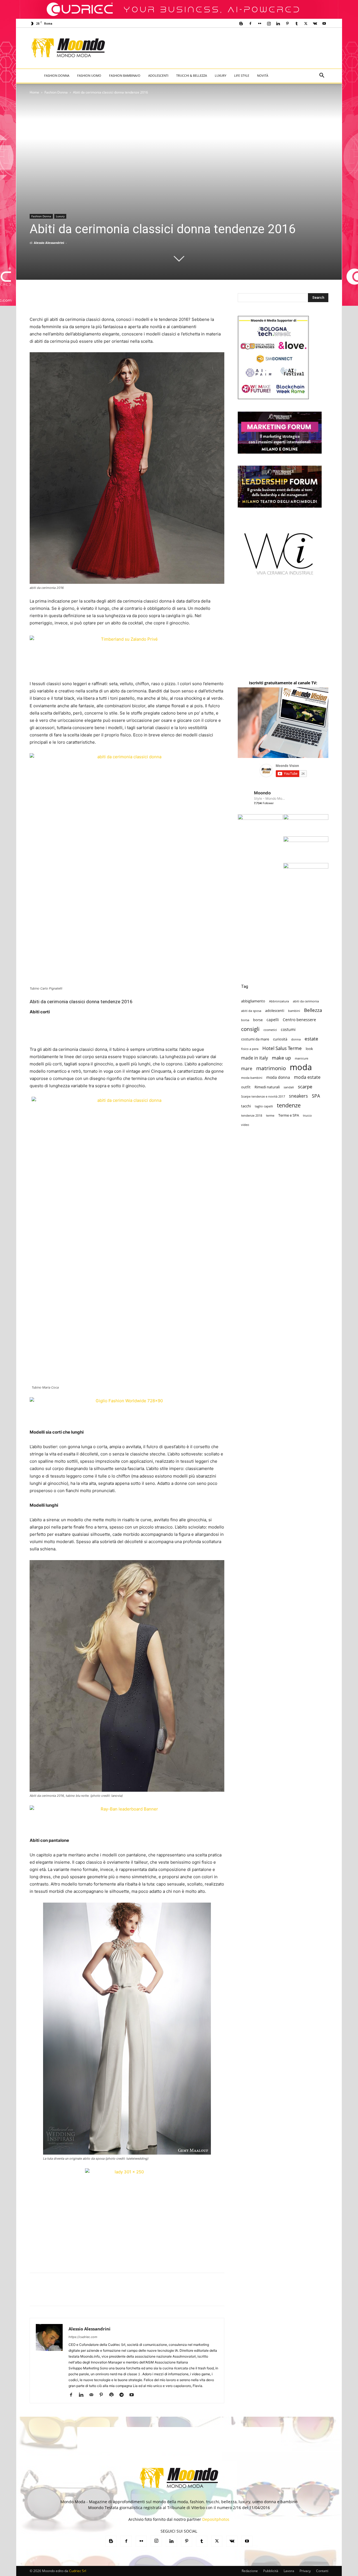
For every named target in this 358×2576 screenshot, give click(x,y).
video (245, 1125)
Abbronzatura (279, 1001)
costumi (288, 1029)
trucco (307, 1116)
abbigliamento (253, 1001)
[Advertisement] (225, 48)
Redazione (250, 2571)
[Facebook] (250, 24)
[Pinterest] (287, 24)
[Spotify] (113, 2395)
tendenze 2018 (252, 1116)
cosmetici (270, 1030)
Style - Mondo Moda (270, 798)
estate (311, 1039)
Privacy (305, 2571)
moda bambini (252, 1078)
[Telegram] (123, 2395)
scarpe (305, 1087)
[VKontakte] (315, 24)
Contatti (322, 2571)
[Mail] (93, 2395)
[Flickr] (260, 24)
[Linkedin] (278, 24)
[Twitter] (306, 24)
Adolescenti (158, 75)
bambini (294, 1011)
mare (247, 1069)
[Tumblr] (296, 24)
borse (258, 1020)
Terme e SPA (289, 1115)
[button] (322, 76)
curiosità (280, 1039)
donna (296, 1039)
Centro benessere (299, 1020)
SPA (316, 1096)
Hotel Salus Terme (282, 1048)
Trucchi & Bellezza (192, 75)
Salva (108, 2295)
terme (270, 1116)
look (309, 1049)
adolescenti (275, 1011)
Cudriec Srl (77, 2571)
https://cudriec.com (83, 2337)
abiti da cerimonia (306, 1001)
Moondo (262, 793)
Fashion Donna (57, 75)
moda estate (307, 1077)
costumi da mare (255, 1039)
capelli (273, 1020)
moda (301, 1067)
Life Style (242, 75)
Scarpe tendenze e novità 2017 (263, 1096)
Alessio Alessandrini (49, 243)
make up (281, 1058)
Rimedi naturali (267, 1087)
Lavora (289, 2571)
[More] (288, 2294)
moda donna (278, 1077)
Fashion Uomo (89, 75)
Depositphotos (216, 2519)
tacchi (246, 1106)
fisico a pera (250, 1049)
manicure (302, 1058)
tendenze (289, 1105)
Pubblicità (271, 2571)
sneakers (298, 1096)
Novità (263, 75)
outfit (246, 1087)
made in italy (255, 1058)
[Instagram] (269, 24)
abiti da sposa (251, 1011)
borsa (245, 1020)
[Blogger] (241, 24)
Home (34, 92)
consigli (250, 1029)
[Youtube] (324, 24)
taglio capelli (264, 1106)
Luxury (221, 75)
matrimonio (271, 1068)
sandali (289, 1087)
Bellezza (313, 1010)
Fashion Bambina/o (125, 75)
